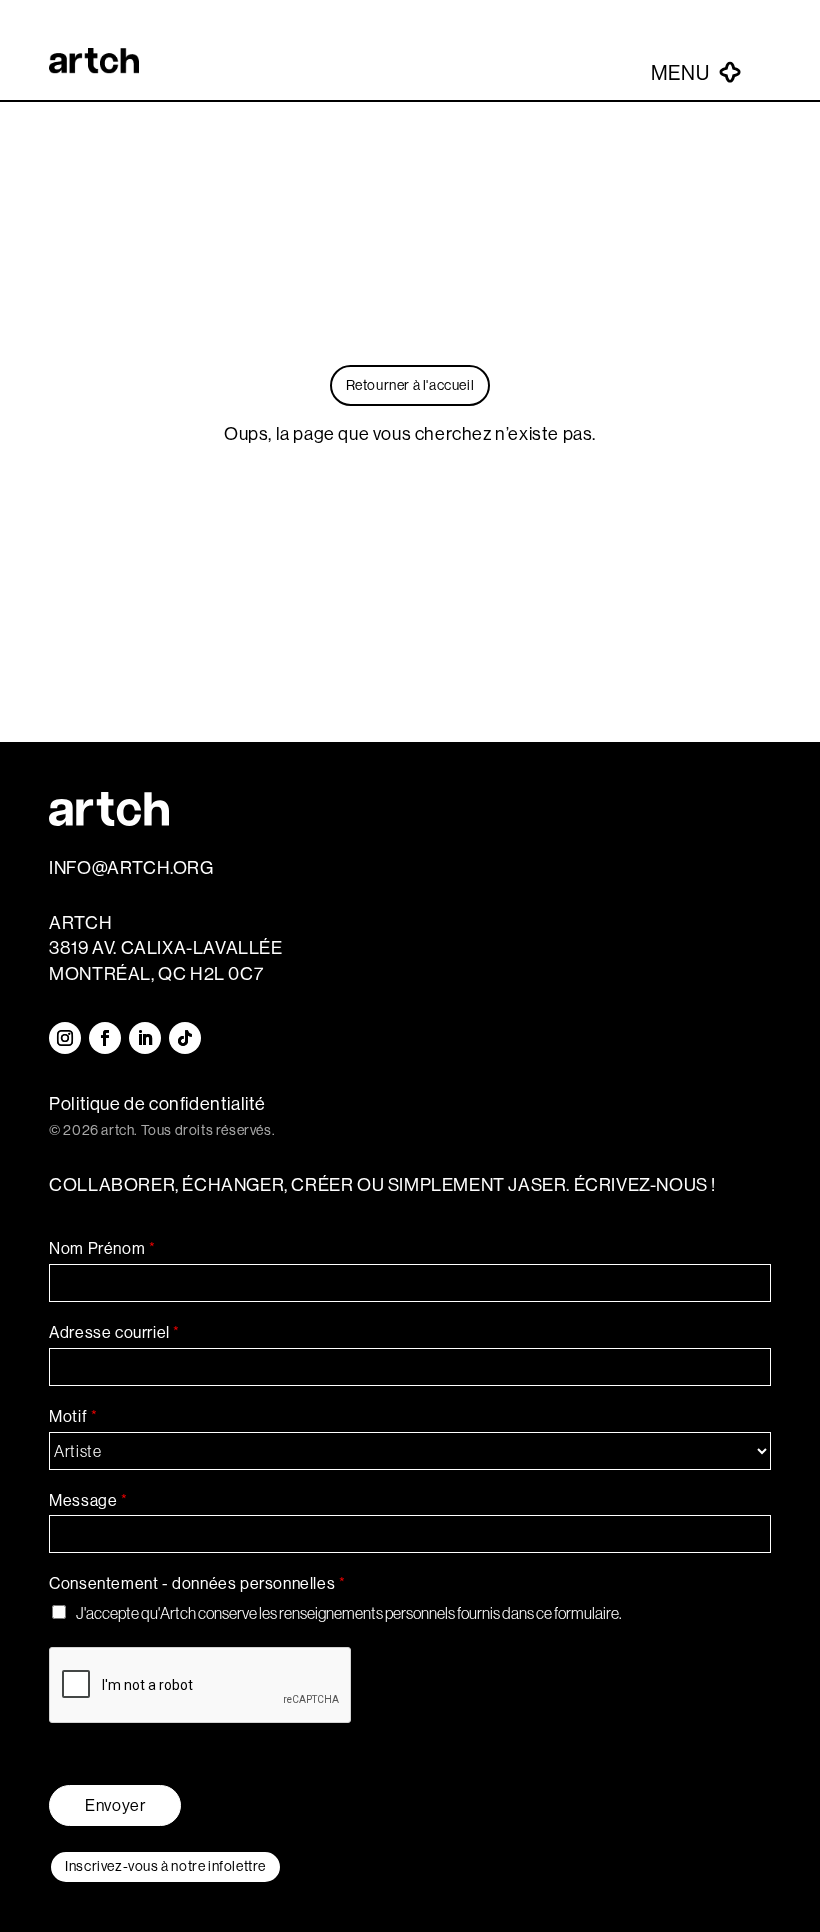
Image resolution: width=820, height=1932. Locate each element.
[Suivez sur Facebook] (105, 1038)
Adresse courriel (114, 1332)
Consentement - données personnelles (197, 1583)
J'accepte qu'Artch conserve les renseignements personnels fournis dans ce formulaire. (349, 1613)
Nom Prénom (102, 1248)
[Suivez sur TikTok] (185, 1038)
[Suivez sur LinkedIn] (145, 1038)
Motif (73, 1416)
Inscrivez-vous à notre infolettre (165, 1866)
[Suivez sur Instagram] (65, 1038)
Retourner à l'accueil (410, 385)
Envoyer (115, 1805)
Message (88, 1500)
